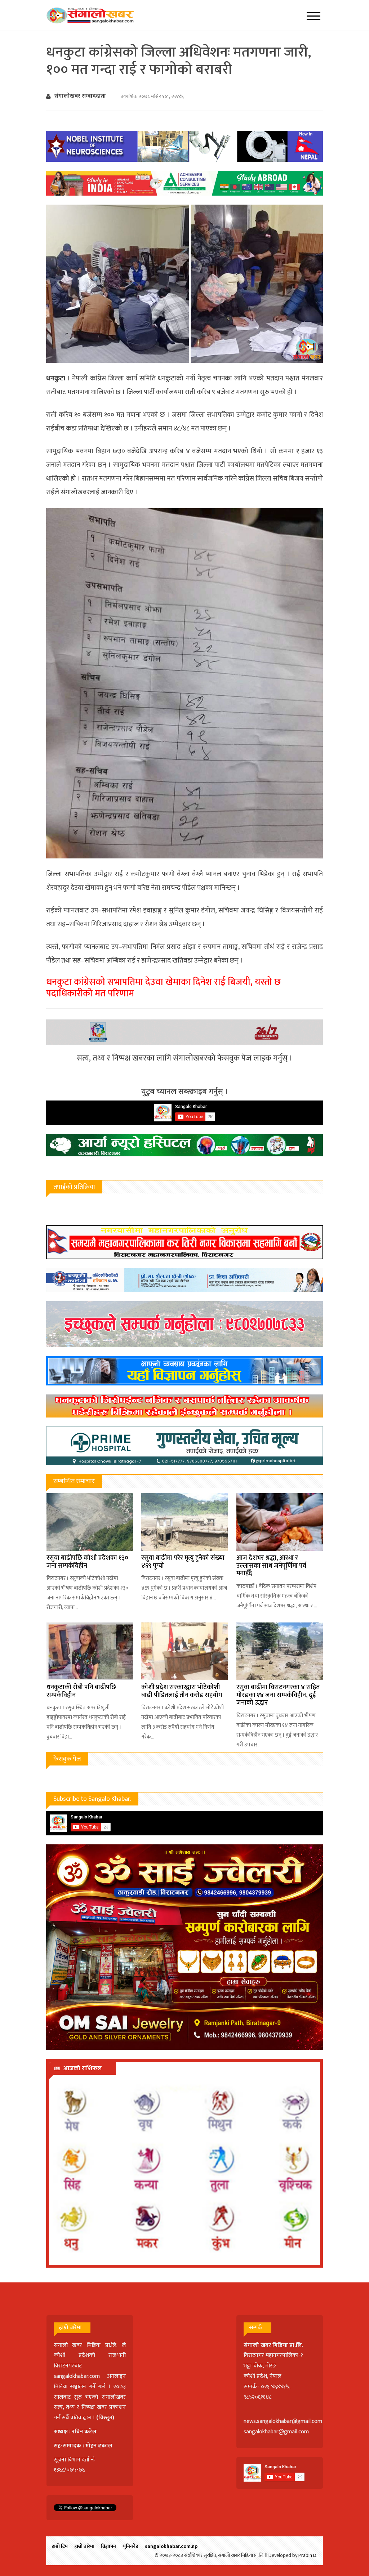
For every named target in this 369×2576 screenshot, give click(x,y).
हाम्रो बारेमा (84, 2546)
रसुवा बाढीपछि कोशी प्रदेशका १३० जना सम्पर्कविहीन (87, 1562)
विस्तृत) (106, 2418)
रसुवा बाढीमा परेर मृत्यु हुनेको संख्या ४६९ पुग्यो (183, 1562)
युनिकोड (130, 2546)
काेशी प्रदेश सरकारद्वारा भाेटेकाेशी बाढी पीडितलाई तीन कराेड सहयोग (182, 1691)
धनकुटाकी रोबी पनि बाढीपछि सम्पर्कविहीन (81, 1691)
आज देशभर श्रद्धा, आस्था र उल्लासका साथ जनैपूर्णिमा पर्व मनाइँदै (271, 1566)
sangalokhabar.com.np (171, 2546)
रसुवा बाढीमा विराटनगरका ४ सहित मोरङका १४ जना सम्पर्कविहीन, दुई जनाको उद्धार (278, 1695)
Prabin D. (308, 2555)
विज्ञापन (108, 2546)
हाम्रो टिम (60, 2546)
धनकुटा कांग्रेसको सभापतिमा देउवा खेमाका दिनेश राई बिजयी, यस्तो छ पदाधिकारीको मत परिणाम (164, 988)
